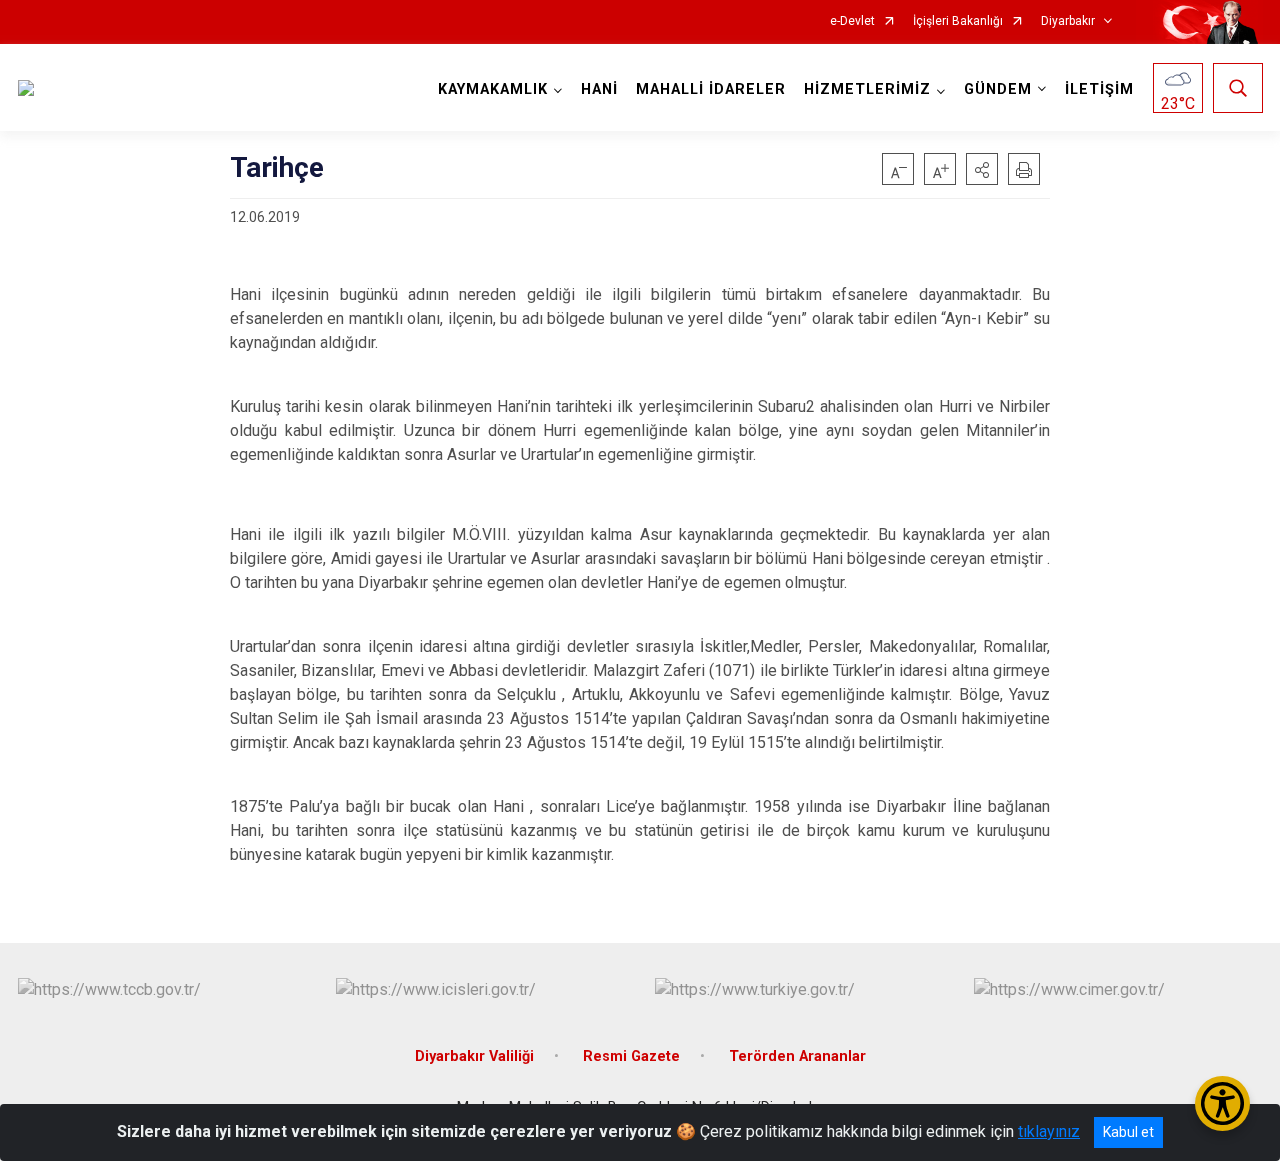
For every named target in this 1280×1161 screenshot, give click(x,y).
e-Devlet (852, 21)
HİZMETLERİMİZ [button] (867, 89)
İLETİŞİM (1099, 89)
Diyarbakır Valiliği (474, 1056)
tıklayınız (1049, 1131)
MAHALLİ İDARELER (711, 89)
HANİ (599, 89)
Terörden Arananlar (797, 1056)
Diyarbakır (1068, 21)
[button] (982, 169)
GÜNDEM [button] (998, 89)
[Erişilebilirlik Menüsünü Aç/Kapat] (1222, 1103)
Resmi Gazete (631, 1056)
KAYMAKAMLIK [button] (493, 89)
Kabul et (1128, 1132)
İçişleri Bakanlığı (958, 21)
